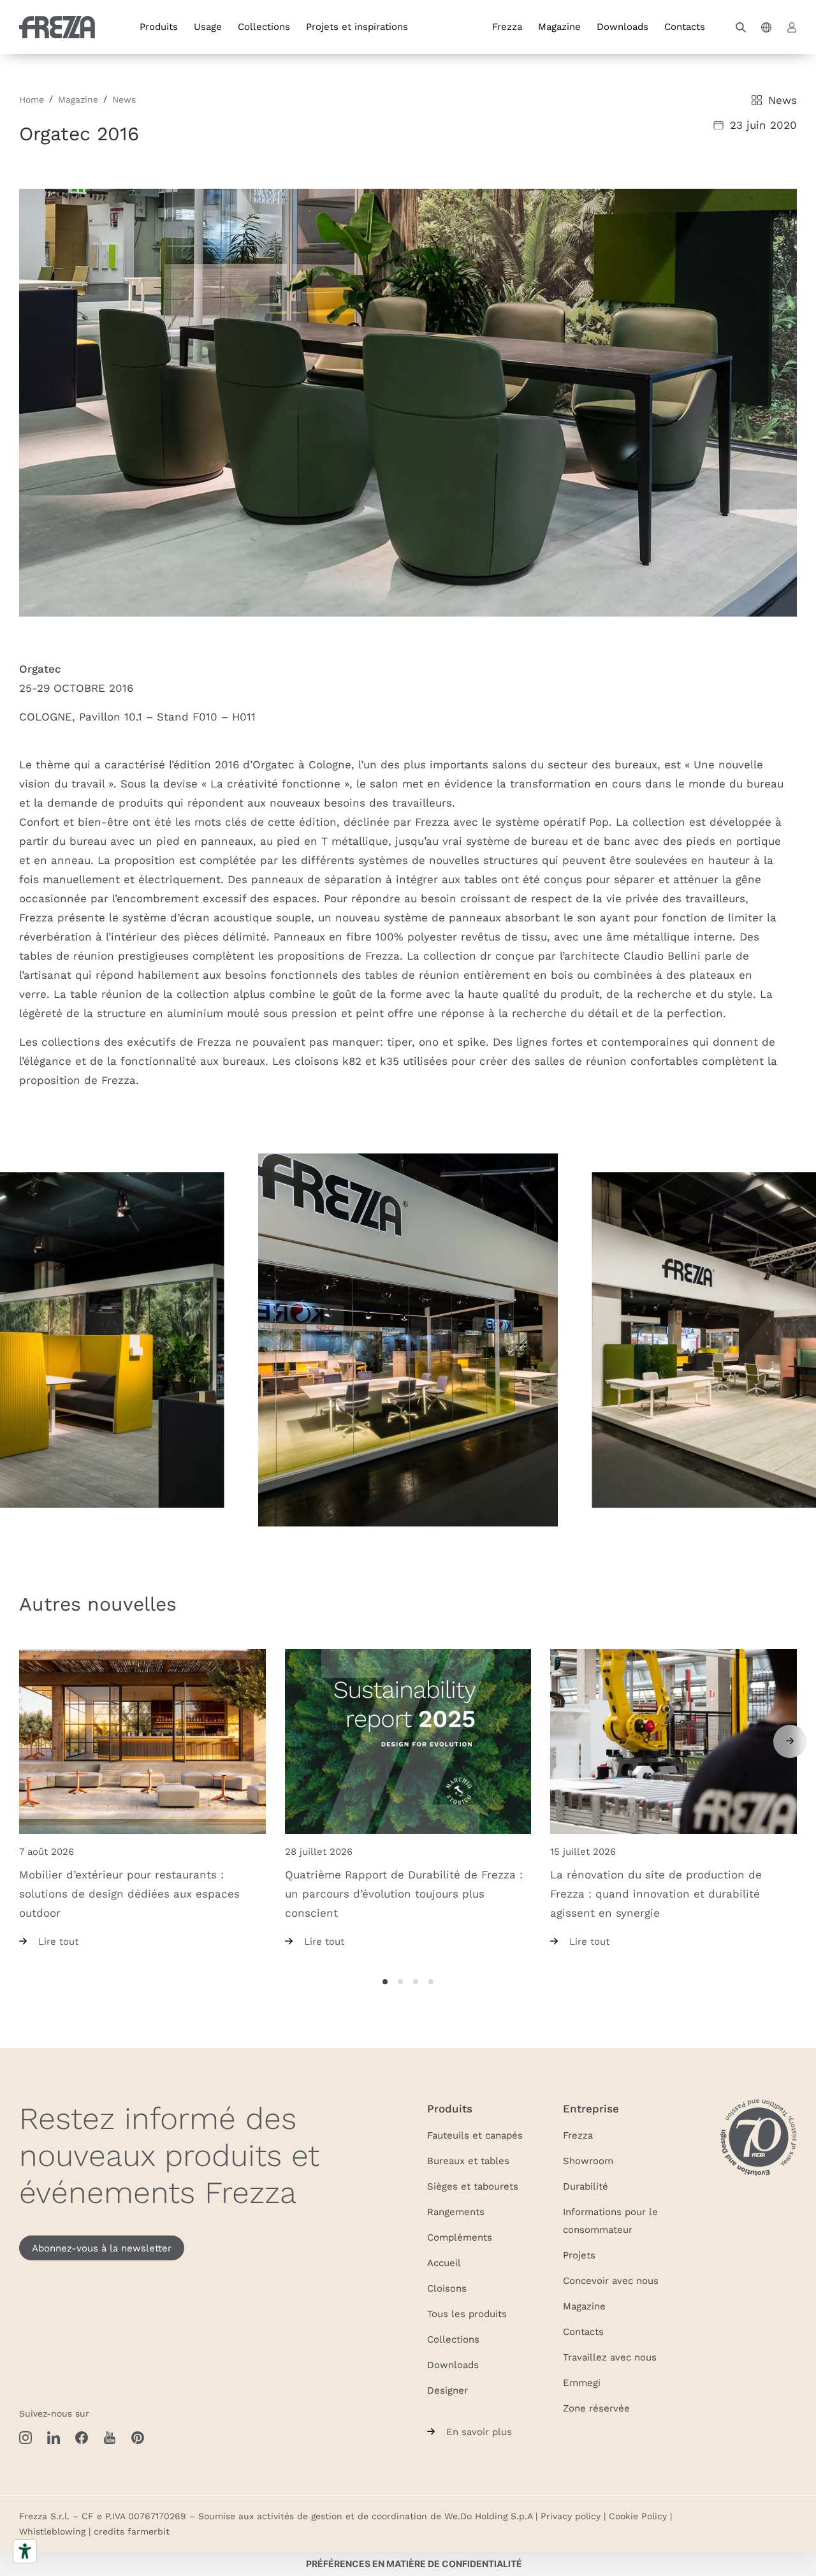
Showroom (588, 2160)
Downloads (623, 26)
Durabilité (586, 2186)
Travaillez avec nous (610, 2357)
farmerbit (149, 2531)
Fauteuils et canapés (475, 2135)
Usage (208, 26)
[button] (741, 27)
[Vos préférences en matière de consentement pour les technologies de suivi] (414, 2564)
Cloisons (447, 2288)
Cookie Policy (638, 2516)
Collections (264, 26)
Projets (579, 2255)
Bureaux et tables (468, 2160)
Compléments (460, 2237)
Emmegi (582, 2382)
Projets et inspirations (357, 26)
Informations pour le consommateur (610, 2220)
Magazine (559, 26)
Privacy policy (571, 2516)
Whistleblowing (52, 2531)
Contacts (685, 26)
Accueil (444, 2262)
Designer (448, 2390)
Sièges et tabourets (473, 2186)
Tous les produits (467, 2313)
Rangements (456, 2211)
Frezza (507, 26)
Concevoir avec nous (611, 2280)
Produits (159, 26)
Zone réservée (596, 2408)
